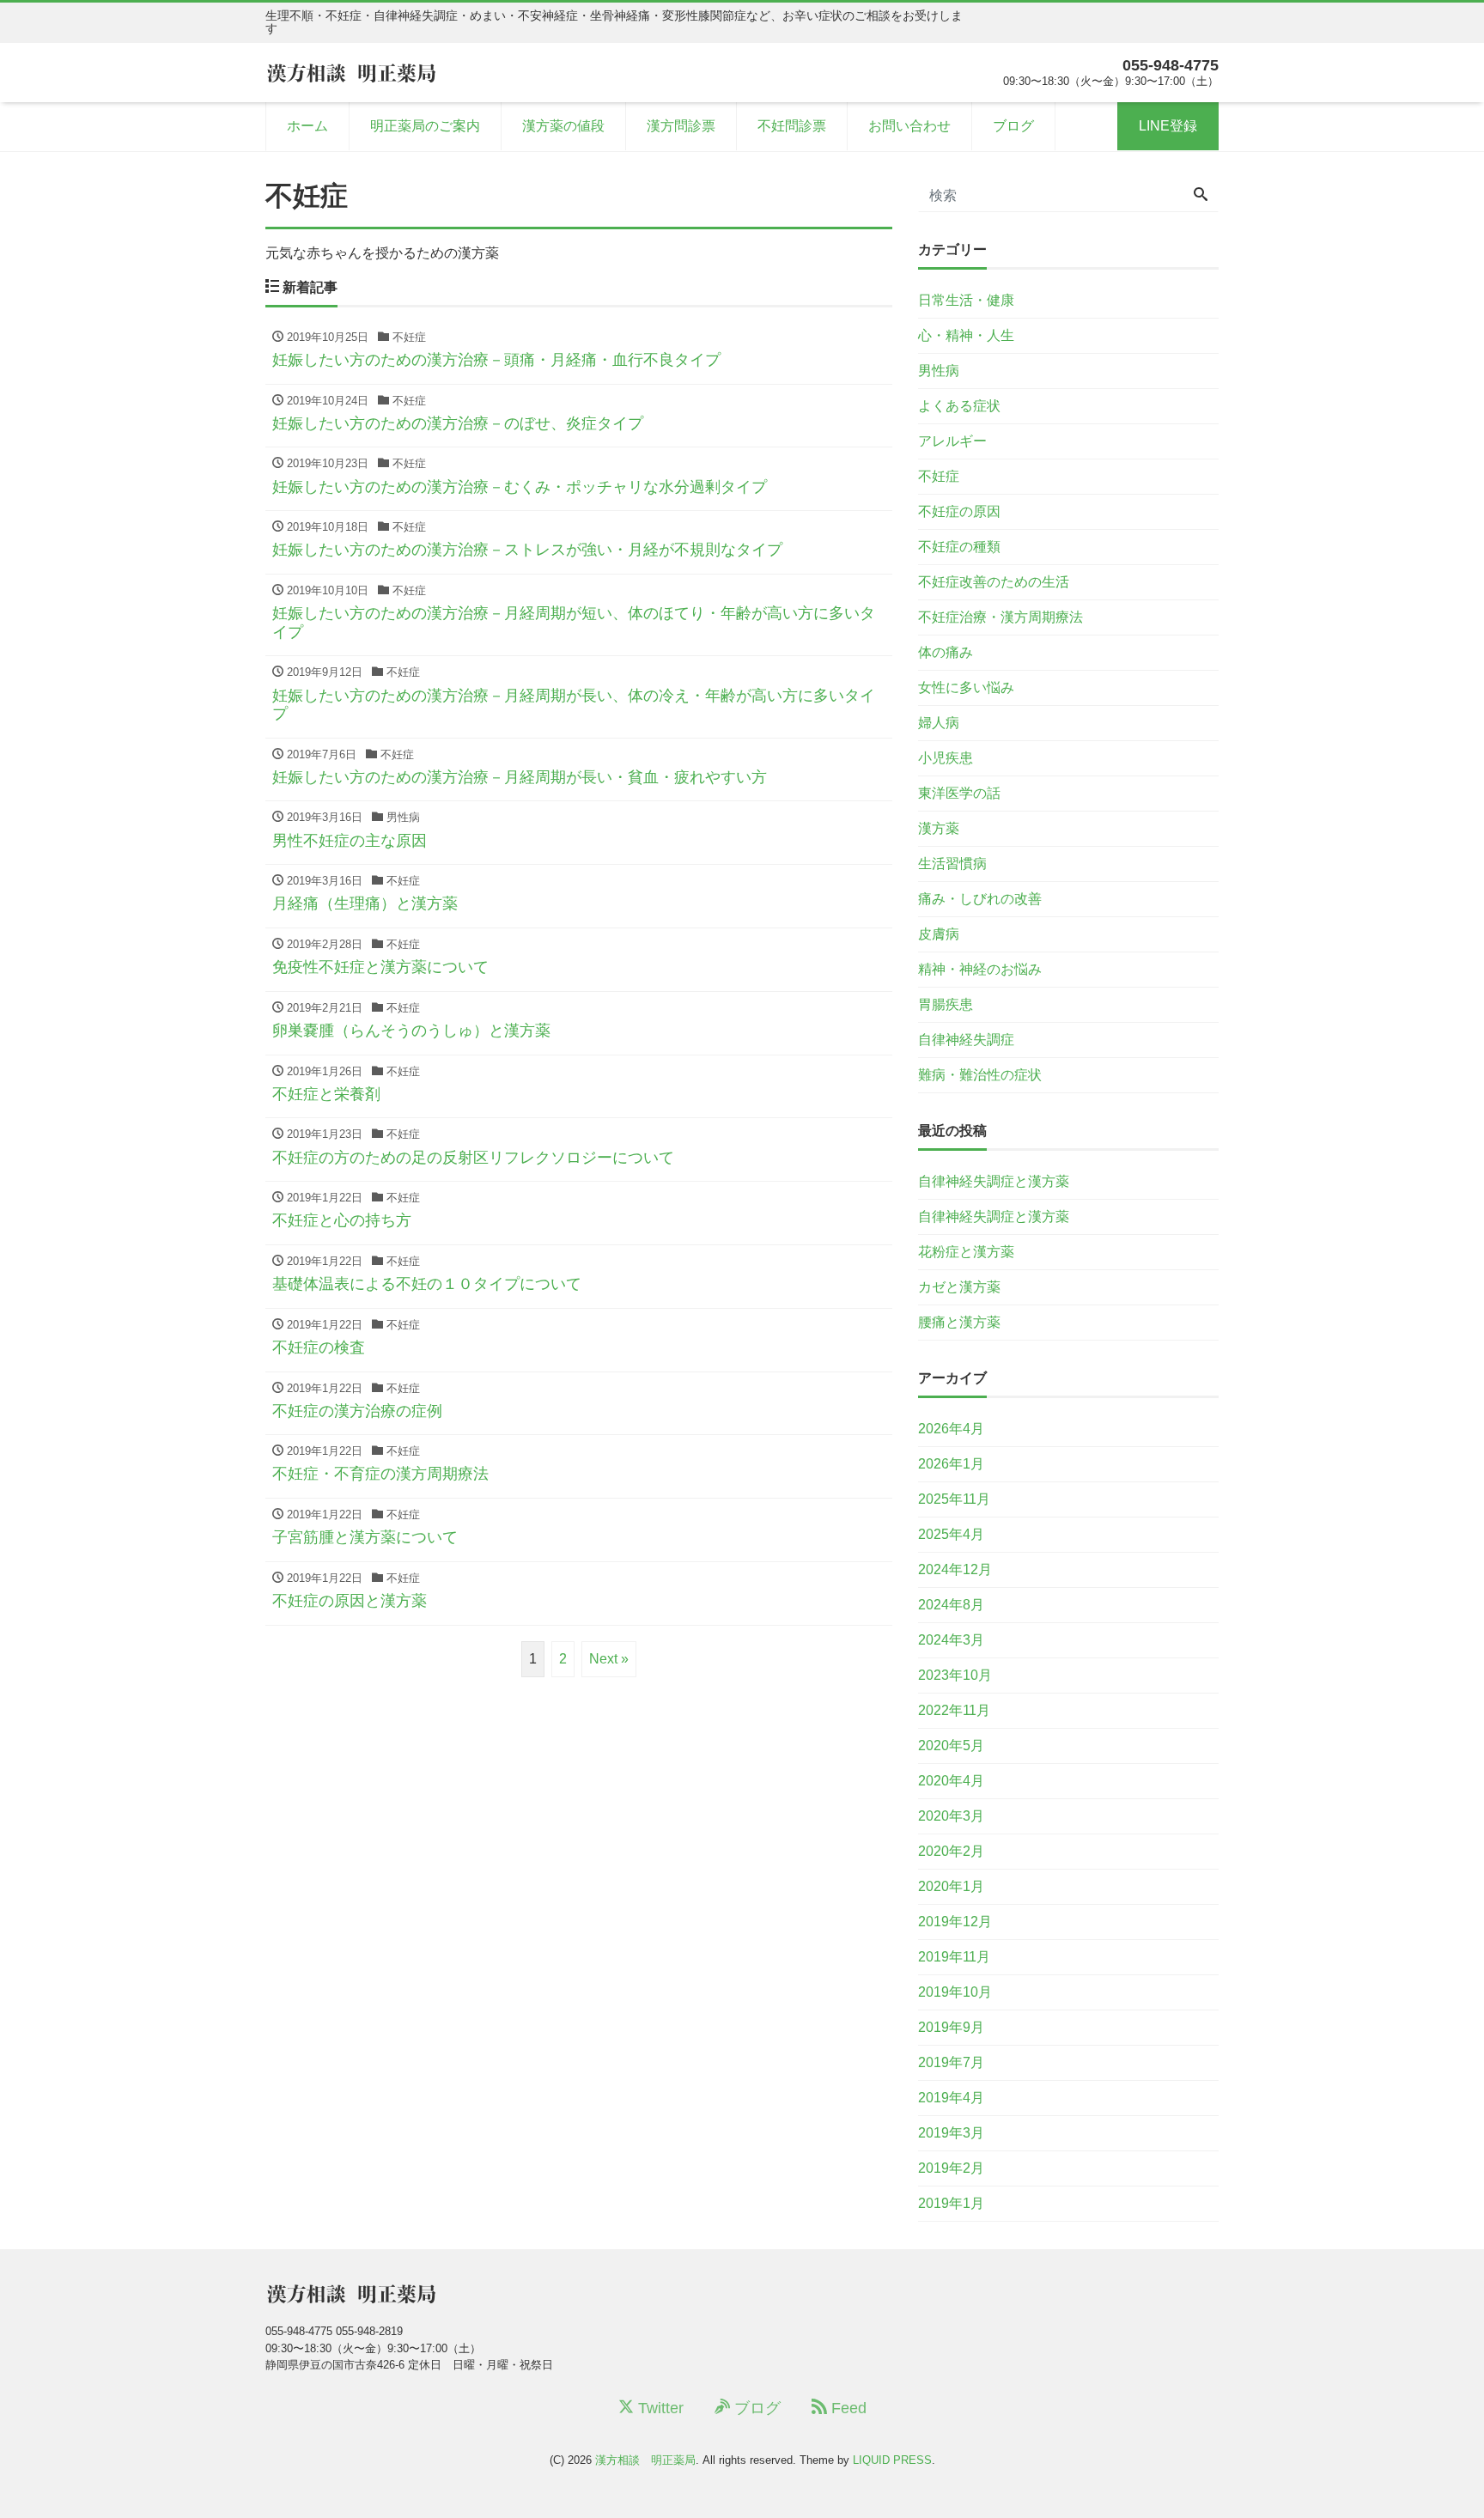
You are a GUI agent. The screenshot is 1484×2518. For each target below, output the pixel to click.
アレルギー (952, 441)
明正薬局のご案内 (425, 126)
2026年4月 (951, 1429)
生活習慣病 (952, 864)
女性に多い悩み (966, 687)
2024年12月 (955, 1569)
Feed (847, 2408)
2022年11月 (954, 1710)
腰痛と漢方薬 (959, 1322)
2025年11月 (954, 1499)
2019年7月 (951, 2062)
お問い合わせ (909, 126)
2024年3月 (951, 1640)
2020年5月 (951, 1746)
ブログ (1013, 126)
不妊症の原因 (959, 511)
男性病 (939, 371)
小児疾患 (946, 758)
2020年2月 (951, 1851)
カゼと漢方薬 (959, 1287)
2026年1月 (951, 1464)
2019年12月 (955, 1922)
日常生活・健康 (966, 300)
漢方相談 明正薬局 (645, 2460)
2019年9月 (951, 2027)
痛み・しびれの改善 (980, 899)
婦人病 (939, 723)
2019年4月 (951, 2098)
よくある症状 (959, 406)
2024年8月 (951, 1605)
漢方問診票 (681, 126)
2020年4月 (951, 1781)
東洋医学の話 (959, 793)
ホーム (307, 126)
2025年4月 (951, 1534)
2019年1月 (951, 2203)
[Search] (1201, 196)
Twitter (659, 2408)
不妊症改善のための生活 (994, 582)
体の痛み (946, 652)
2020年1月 (951, 1886)
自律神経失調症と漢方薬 (994, 1181)
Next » (609, 1659)
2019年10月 (955, 1992)
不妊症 (939, 476)
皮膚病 (939, 934)
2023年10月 (955, 1675)
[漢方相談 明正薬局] (351, 72)
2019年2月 (951, 2168)
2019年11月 (954, 1957)
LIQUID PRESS (892, 2460)
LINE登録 (1168, 126)
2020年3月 (951, 1816)
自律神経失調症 (966, 1040)
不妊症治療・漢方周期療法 (1000, 617)
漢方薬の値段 (563, 126)
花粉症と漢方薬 (966, 1252)
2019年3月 (951, 2133)
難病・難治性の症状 (980, 1075)
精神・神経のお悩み (980, 969)
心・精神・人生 (966, 335)
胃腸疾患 (946, 1004)
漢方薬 (939, 828)
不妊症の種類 (959, 547)
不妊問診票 (792, 126)
